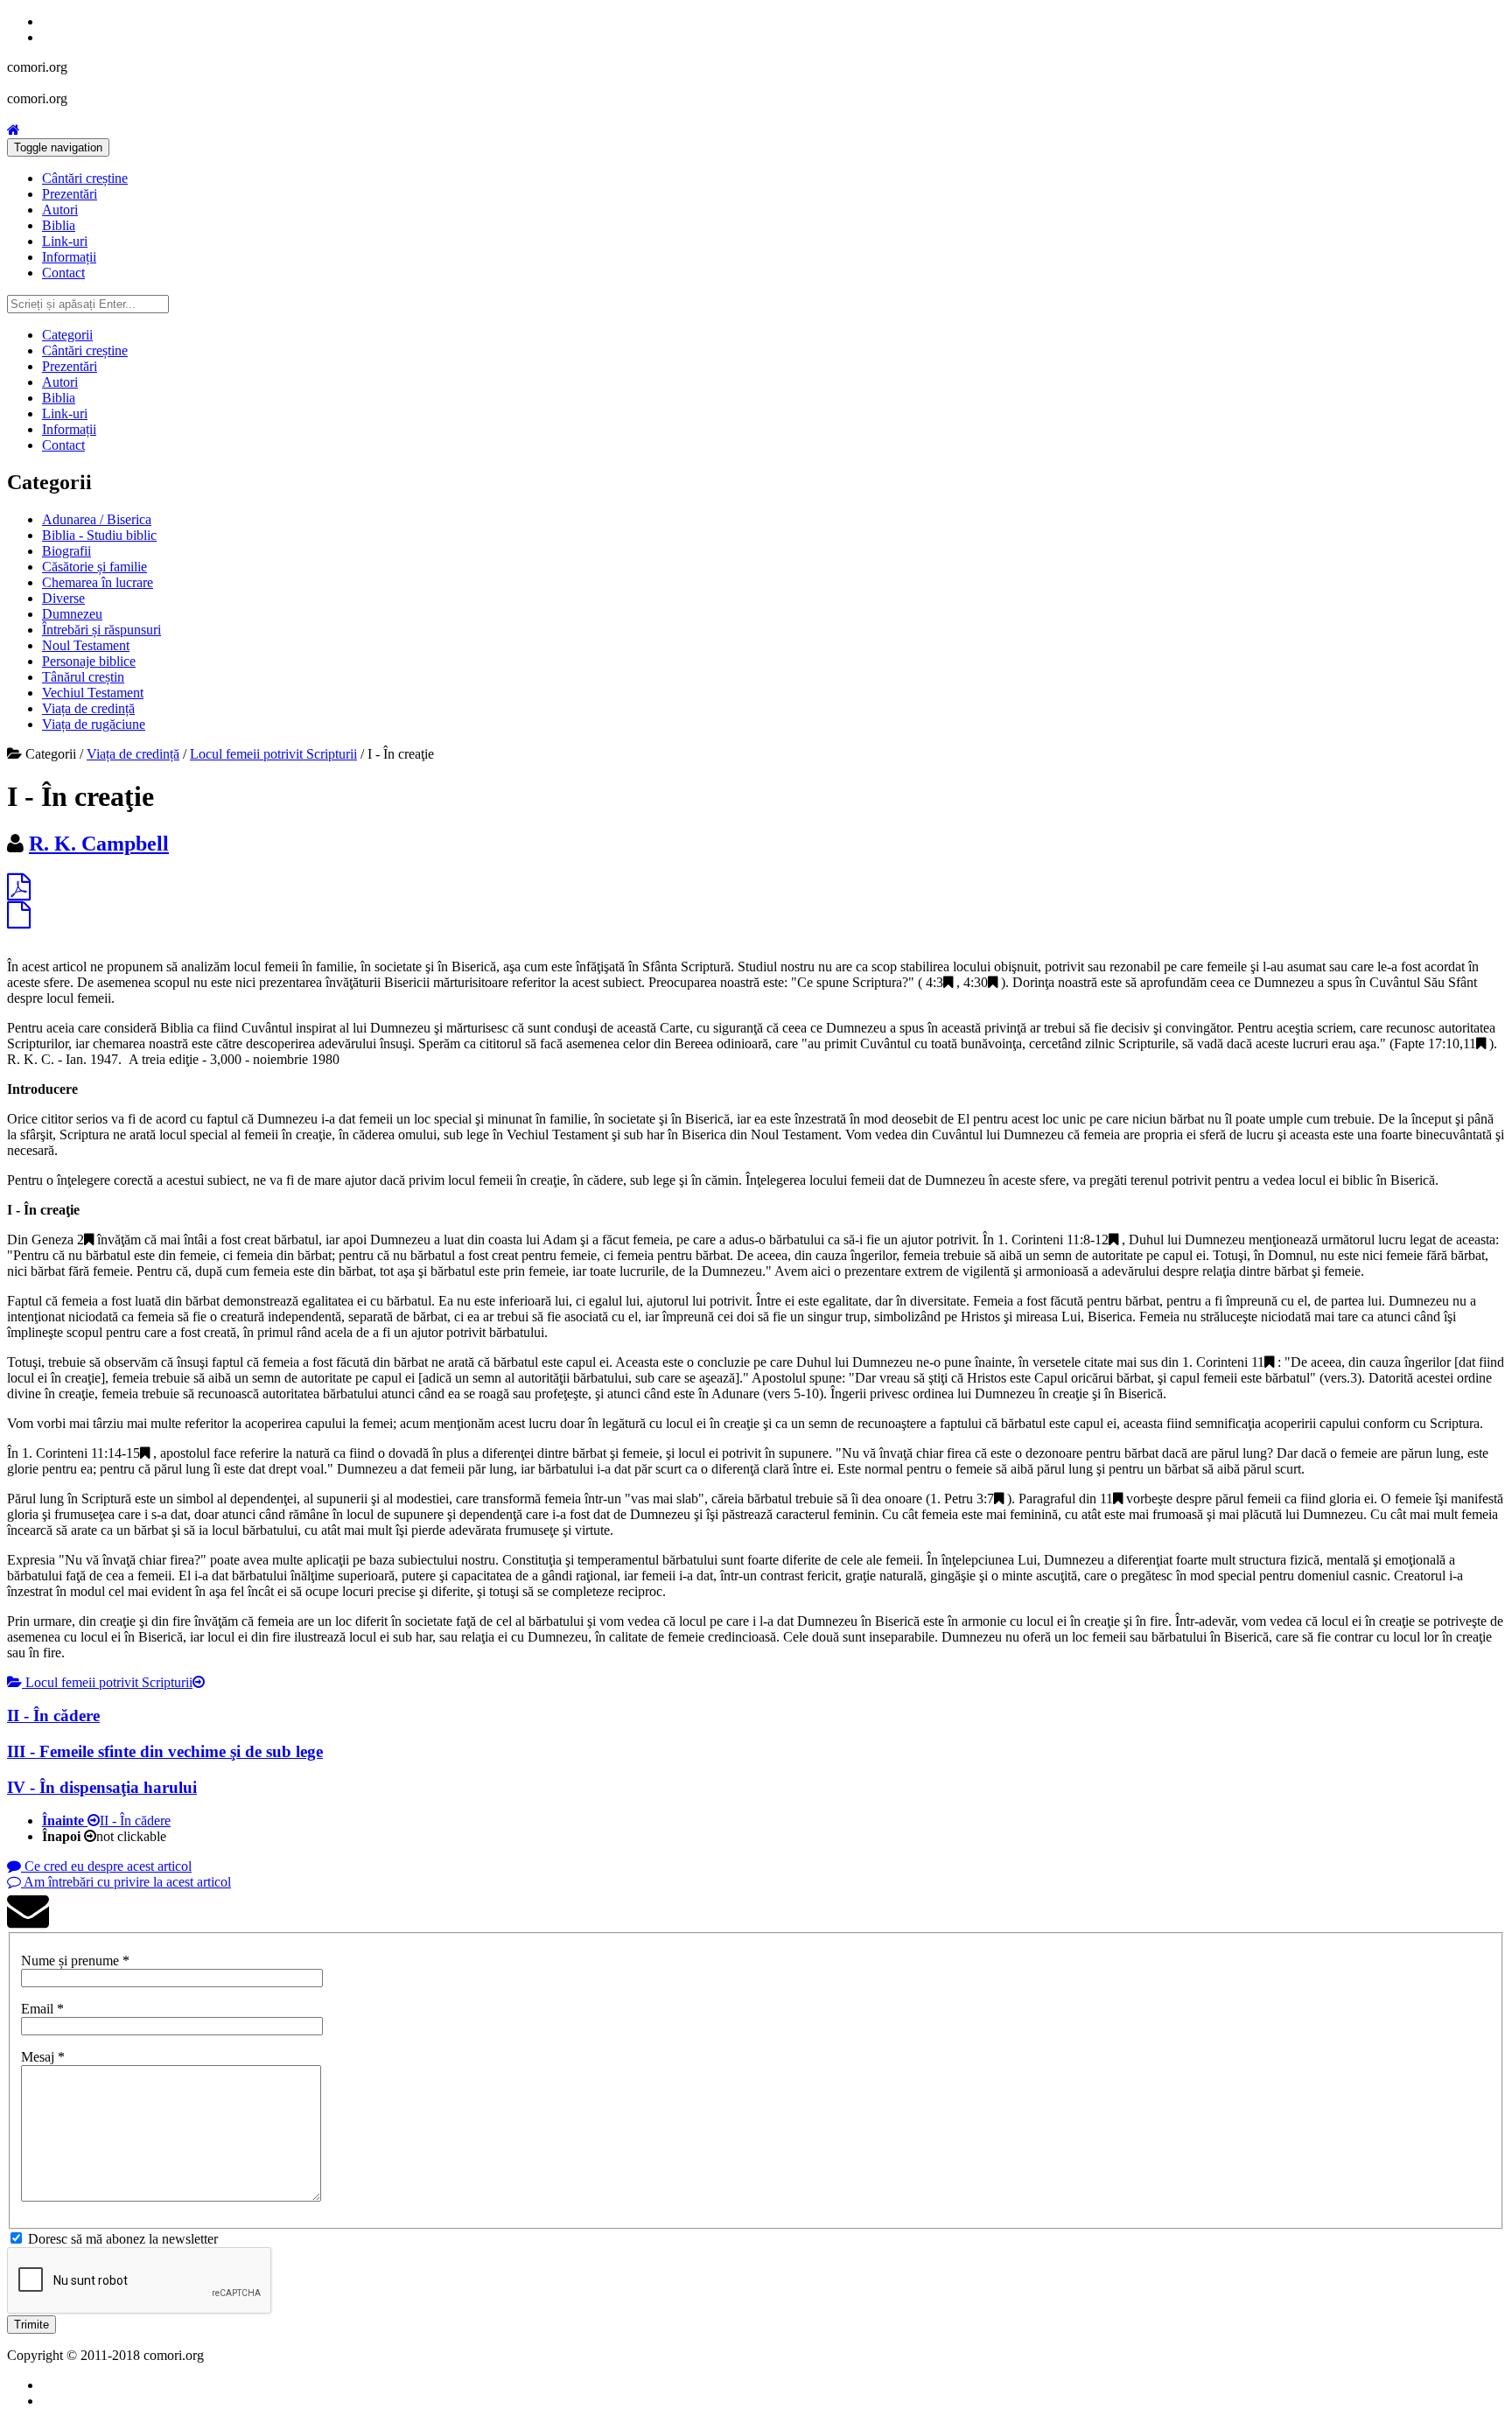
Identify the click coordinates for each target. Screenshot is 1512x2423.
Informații (69, 257)
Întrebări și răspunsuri (101, 630)
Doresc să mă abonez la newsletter (123, 2239)
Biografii (66, 551)
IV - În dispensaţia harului (102, 1787)
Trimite (31, 2325)
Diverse (63, 598)
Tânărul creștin (83, 677)
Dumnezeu (72, 614)
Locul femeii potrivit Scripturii (273, 754)
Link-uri (65, 241)
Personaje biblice (89, 661)
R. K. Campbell (99, 844)
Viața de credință (88, 708)
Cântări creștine (85, 178)
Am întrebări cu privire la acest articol (126, 1882)
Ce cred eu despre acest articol (106, 1866)
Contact (63, 273)
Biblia (59, 225)
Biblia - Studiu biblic (99, 535)
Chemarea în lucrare (98, 582)
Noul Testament (86, 645)
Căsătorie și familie (94, 567)
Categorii (67, 335)
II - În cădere (53, 1716)
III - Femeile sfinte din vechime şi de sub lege (165, 1751)
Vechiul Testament (93, 693)
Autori (60, 210)
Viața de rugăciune (94, 724)
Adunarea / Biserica (97, 519)
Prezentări (70, 194)
